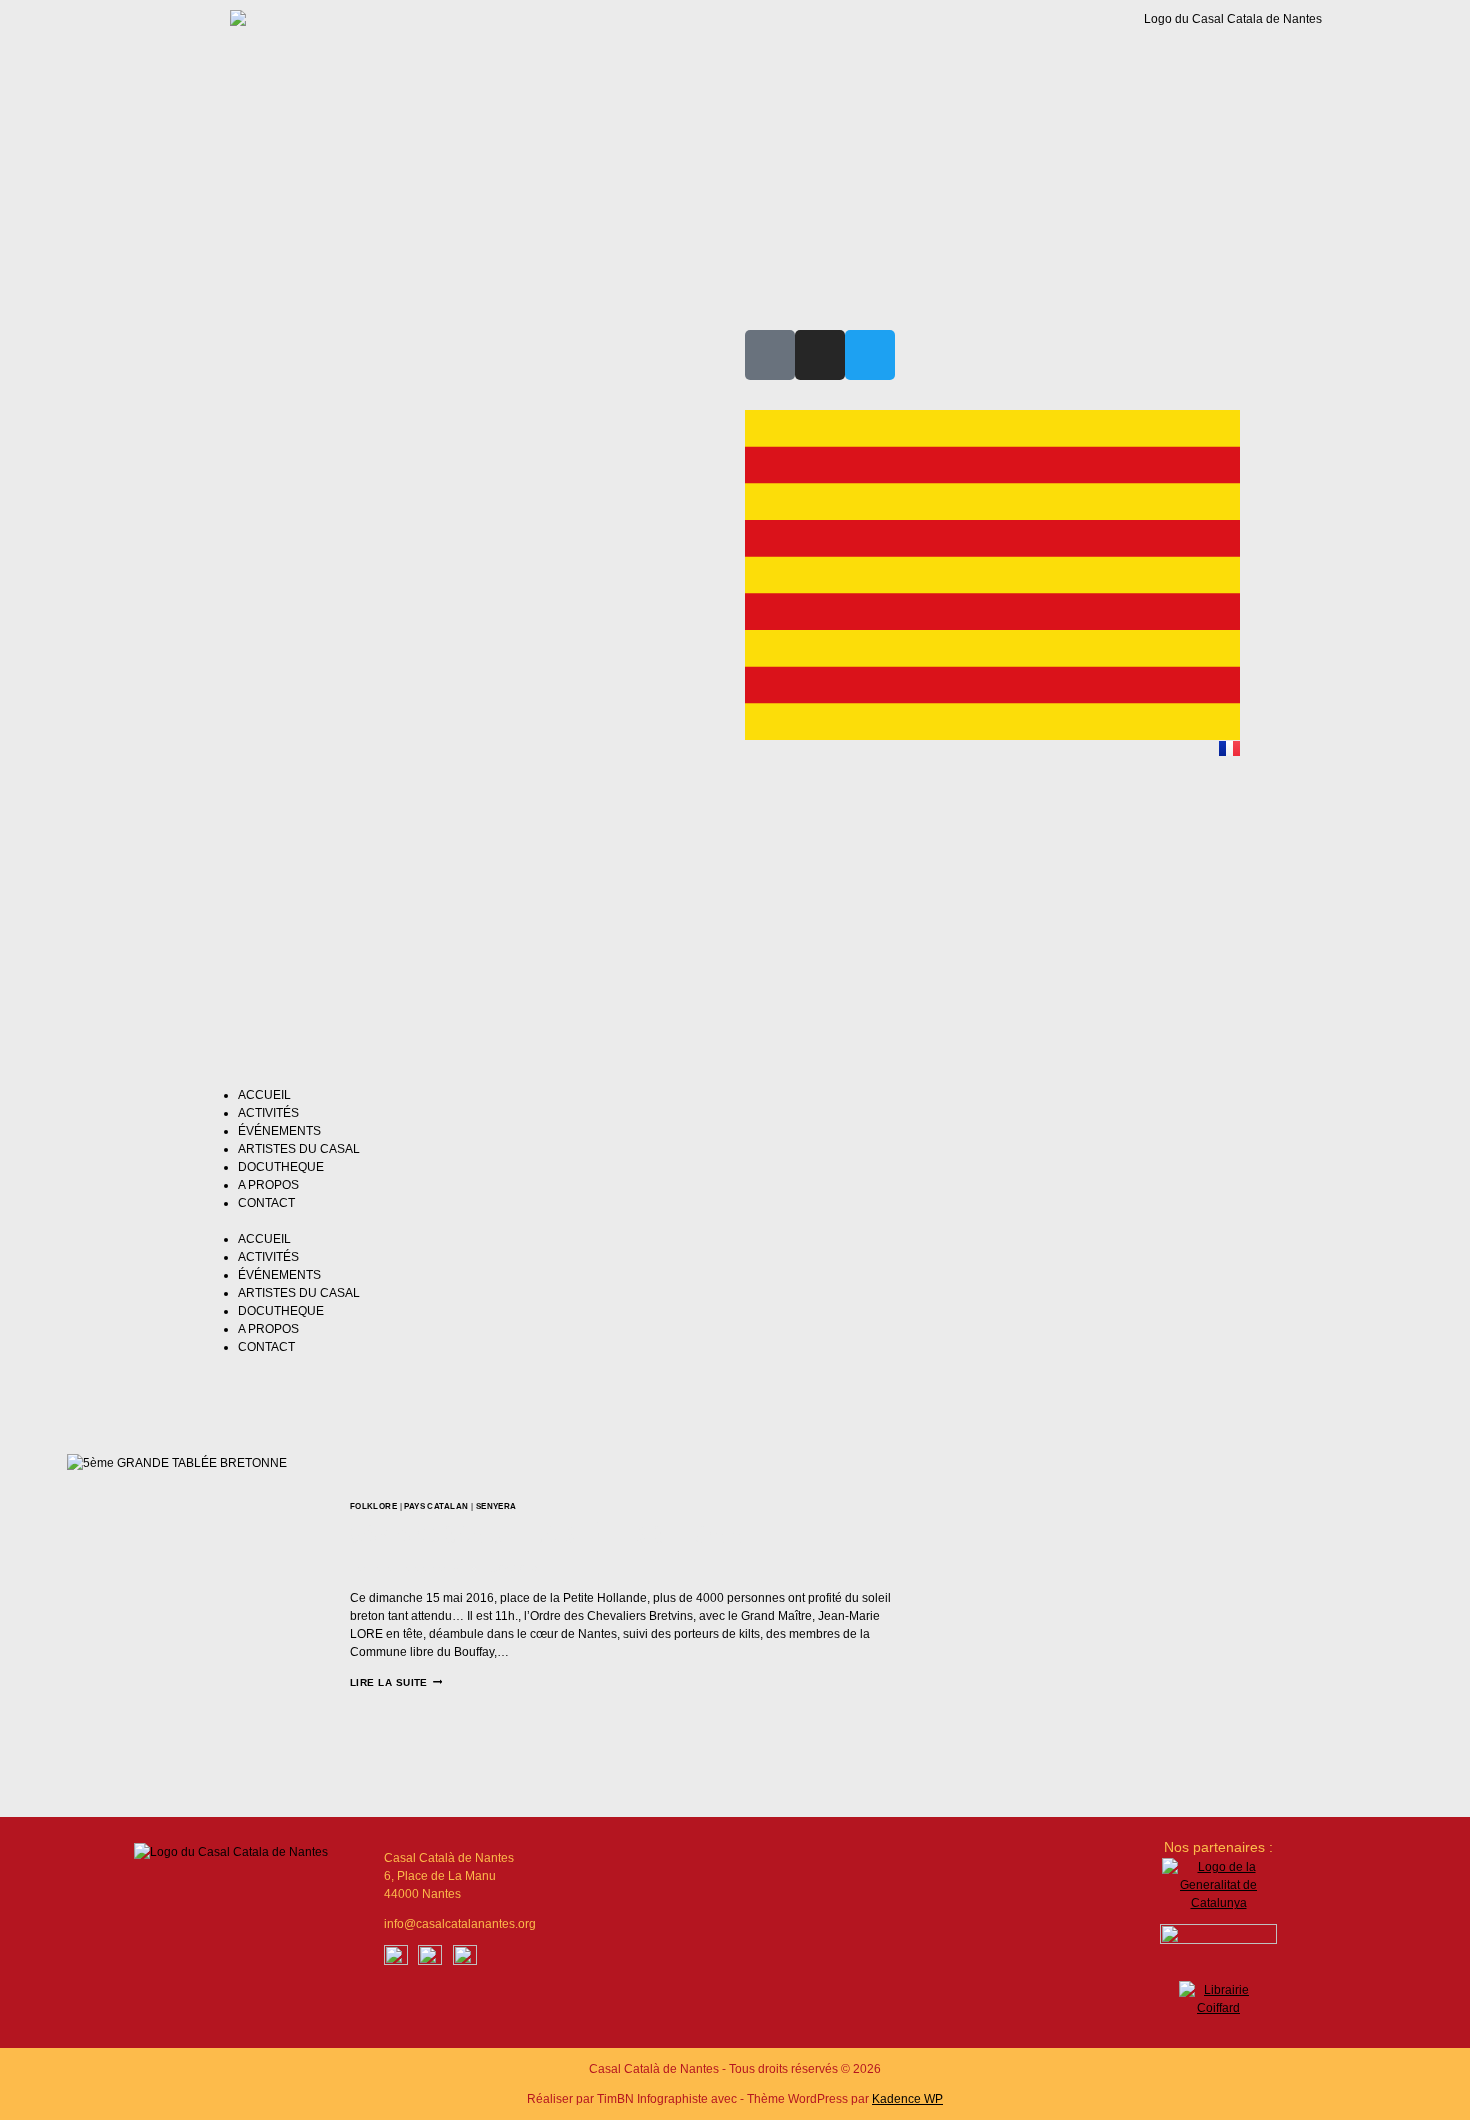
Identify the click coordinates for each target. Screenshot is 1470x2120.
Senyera (496, 1506)
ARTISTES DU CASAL (299, 1149)
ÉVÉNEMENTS (279, 1131)
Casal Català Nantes (416, 1568)
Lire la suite (396, 1682)
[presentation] (208, 1595)
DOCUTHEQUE (281, 1167)
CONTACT (266, 1203)
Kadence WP (907, 2099)
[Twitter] (870, 355)
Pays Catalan (436, 1506)
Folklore (373, 1506)
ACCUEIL (264, 1095)
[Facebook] (396, 1957)
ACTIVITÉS (268, 1113)
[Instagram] (820, 355)
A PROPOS (268, 1185)
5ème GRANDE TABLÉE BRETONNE (556, 1534)
